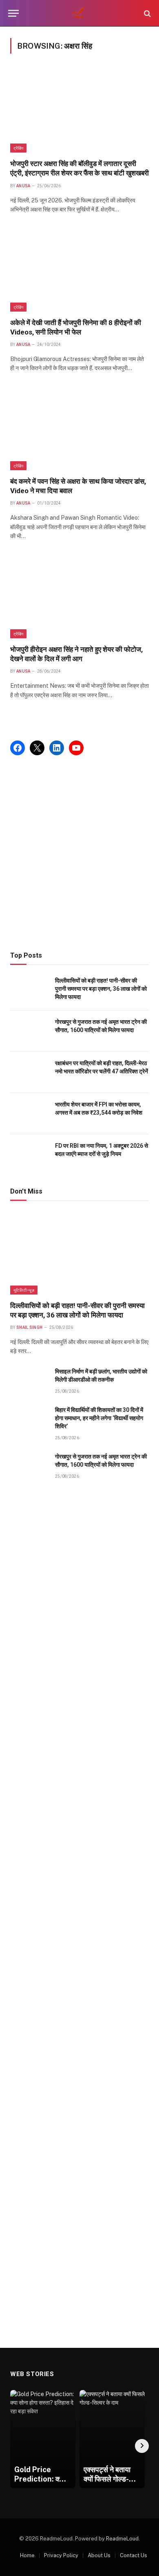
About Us (99, 2555)
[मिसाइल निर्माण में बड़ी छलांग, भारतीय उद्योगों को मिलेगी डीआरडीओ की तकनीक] (29, 1381)
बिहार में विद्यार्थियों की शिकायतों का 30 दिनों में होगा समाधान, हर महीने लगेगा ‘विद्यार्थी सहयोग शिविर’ (99, 1418)
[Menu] (13, 13)
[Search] (147, 13)
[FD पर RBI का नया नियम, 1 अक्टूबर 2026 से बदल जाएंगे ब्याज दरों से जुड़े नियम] (29, 1155)
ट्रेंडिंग (18, 148)
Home (27, 2555)
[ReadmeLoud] (79, 13)
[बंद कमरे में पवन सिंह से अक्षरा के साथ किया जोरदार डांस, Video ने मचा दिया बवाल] (79, 429)
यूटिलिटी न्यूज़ (24, 1290)
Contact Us (134, 2555)
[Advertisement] (79, 853)
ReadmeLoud (122, 2539)
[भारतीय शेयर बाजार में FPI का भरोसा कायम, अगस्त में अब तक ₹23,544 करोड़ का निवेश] (29, 1114)
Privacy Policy (61, 2555)
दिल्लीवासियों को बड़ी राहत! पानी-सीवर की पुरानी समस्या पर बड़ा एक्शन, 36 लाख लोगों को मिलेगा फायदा (101, 989)
